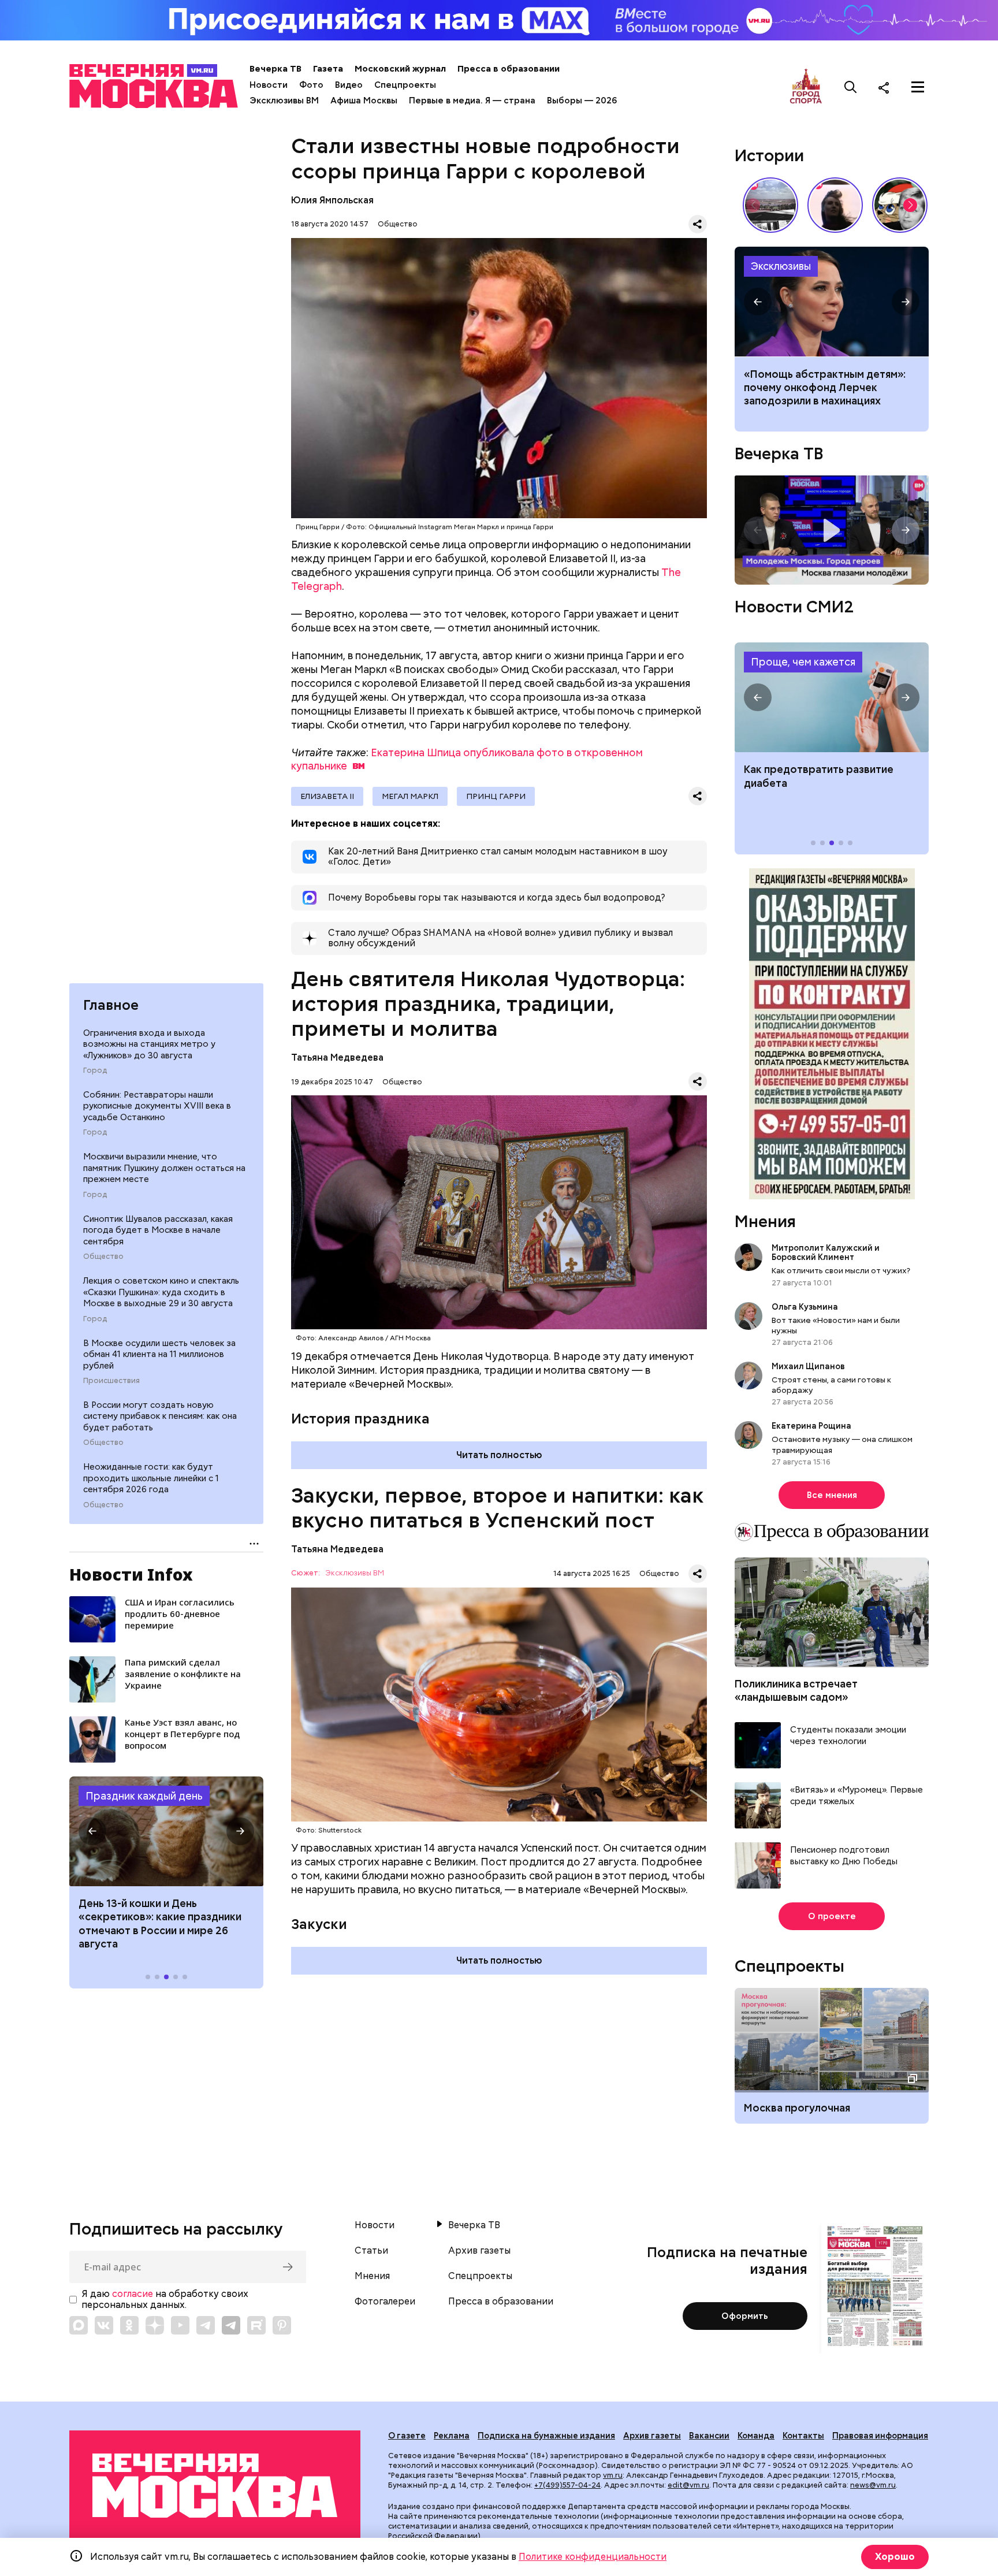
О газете (407, 2436)
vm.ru (613, 2475)
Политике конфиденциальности (593, 2557)
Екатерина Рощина (811, 1426)
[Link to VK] (104, 2325)
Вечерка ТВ (275, 69)
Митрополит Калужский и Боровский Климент (826, 1252)
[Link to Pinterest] (282, 2325)
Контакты (803, 2436)
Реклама (452, 2436)
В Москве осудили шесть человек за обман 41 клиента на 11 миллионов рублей (159, 1354)
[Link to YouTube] (180, 2325)
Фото (311, 85)
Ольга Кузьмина (807, 1307)
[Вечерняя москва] (215, 2486)
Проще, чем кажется (803, 662)
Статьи (371, 2251)
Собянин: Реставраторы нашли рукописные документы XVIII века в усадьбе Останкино (157, 1106)
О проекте (832, 1916)
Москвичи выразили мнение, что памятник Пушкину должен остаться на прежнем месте (164, 1168)
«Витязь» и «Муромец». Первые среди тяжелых (857, 1796)
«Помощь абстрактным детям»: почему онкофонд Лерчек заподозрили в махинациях (825, 388)
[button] (92, 1831)
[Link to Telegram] (206, 2325)
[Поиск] (851, 87)
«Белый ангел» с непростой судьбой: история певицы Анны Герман (835, 205)
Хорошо (895, 2557)
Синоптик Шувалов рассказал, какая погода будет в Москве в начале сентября (158, 1230)
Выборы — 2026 (582, 101)
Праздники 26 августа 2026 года (166, 1831)
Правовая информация (880, 2436)
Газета (328, 69)
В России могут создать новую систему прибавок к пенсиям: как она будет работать (160, 1416)
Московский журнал (400, 69)
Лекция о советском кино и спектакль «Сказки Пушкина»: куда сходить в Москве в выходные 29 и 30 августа (161, 1292)
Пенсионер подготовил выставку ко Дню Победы (844, 1856)
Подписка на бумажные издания (546, 2436)
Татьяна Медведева (337, 1057)
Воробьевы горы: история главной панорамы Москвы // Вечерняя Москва (770, 205)
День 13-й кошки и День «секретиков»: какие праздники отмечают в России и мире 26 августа (160, 1923)
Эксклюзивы (781, 266)
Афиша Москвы (364, 101)
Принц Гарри (496, 796)
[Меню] (918, 87)
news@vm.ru (873, 2485)
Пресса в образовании (509, 69)
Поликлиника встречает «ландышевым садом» (796, 1690)
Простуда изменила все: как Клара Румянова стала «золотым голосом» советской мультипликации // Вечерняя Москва (900, 205)
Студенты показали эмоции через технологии (848, 1736)
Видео (349, 85)
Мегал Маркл (410, 796)
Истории (769, 155)
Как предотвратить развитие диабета (832, 697)
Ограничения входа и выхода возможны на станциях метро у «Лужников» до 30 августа (149, 1044)
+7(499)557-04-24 (567, 2485)
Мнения (765, 1221)
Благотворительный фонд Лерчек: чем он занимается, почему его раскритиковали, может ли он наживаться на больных (832, 302)
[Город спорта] (806, 87)
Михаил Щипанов (808, 1366)
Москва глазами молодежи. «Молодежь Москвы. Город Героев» (832, 530)
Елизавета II (327, 796)
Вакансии (709, 2436)
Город (95, 1070)
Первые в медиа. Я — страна (472, 101)
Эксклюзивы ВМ (284, 101)
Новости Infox (131, 1574)
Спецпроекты (405, 85)
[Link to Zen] (155, 2325)
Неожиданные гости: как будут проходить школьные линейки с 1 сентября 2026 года (151, 1478)
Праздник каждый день (144, 1796)
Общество (103, 1257)
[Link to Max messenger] (79, 2325)
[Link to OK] (129, 2325)
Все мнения (832, 1495)
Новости (269, 85)
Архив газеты (479, 2251)
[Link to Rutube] (256, 2325)
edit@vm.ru (688, 2485)
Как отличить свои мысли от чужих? (841, 1270)
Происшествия (111, 1381)
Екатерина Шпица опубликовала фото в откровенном (467, 759)
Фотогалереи (385, 2302)
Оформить (745, 2316)
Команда (756, 2436)
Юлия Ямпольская (332, 200)
